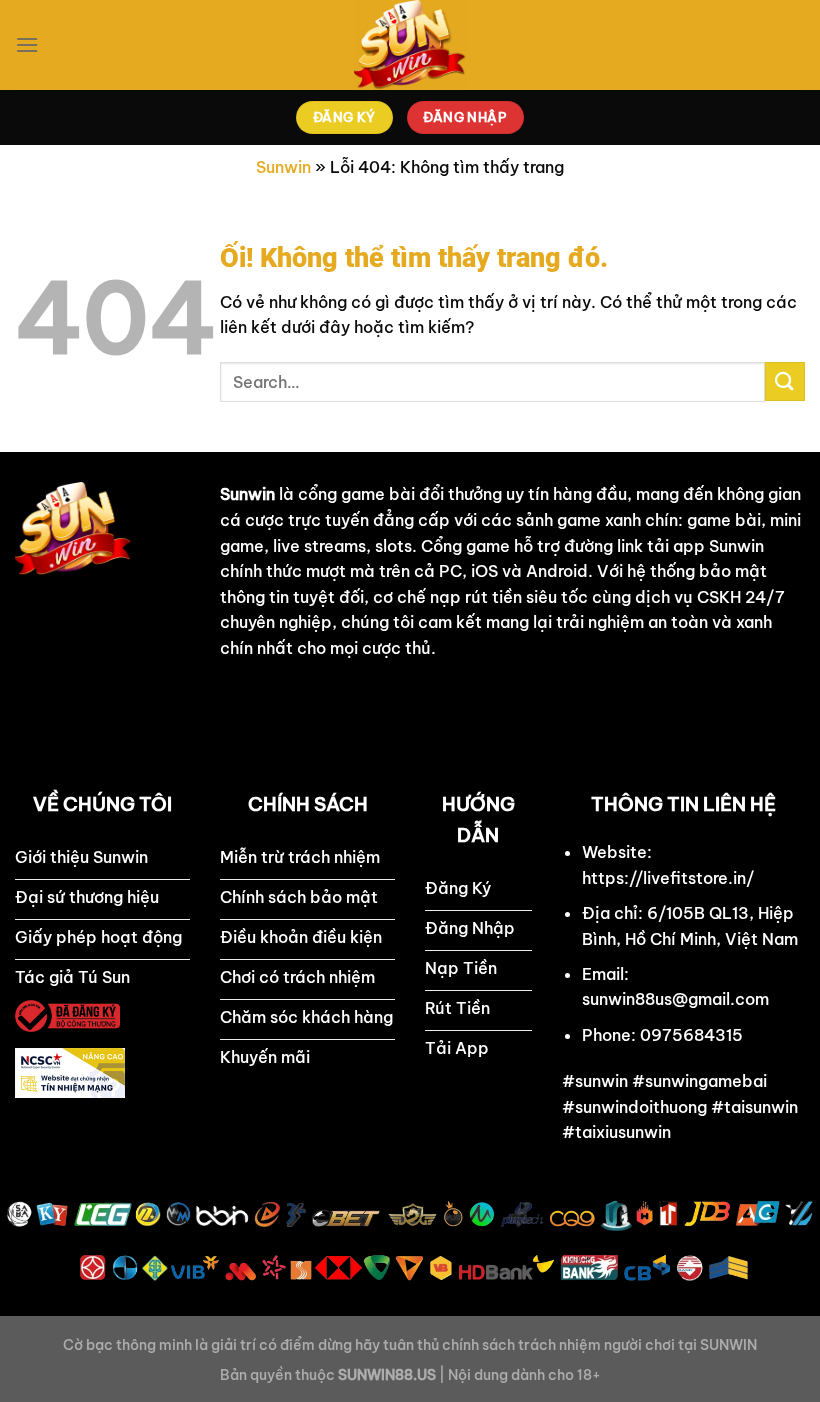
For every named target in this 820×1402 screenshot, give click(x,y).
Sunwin (283, 167)
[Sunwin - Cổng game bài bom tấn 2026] (410, 45)
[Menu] (27, 44)
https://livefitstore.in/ (668, 878)
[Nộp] (785, 381)
